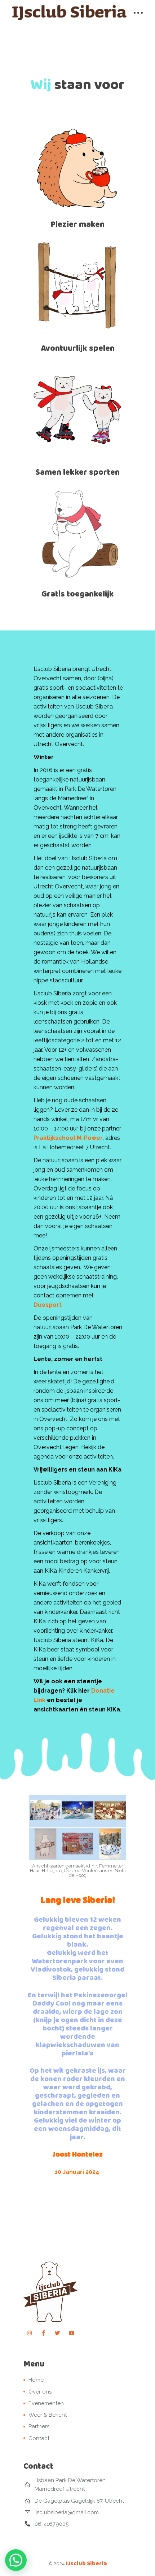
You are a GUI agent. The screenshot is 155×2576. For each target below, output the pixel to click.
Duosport (48, 1305)
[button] (16, 2560)
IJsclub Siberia (87, 2563)
